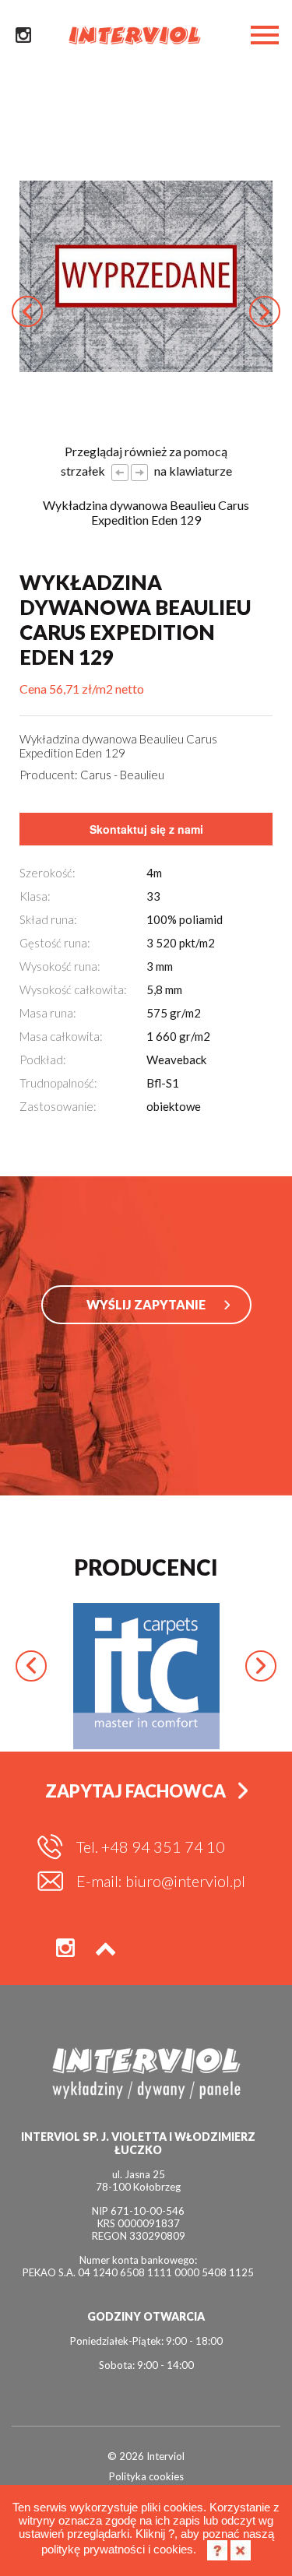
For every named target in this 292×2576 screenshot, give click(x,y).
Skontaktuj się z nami (146, 829)
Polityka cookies (146, 2476)
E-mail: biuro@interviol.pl (161, 1881)
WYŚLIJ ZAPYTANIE (146, 1304)
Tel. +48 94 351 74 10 (151, 1847)
